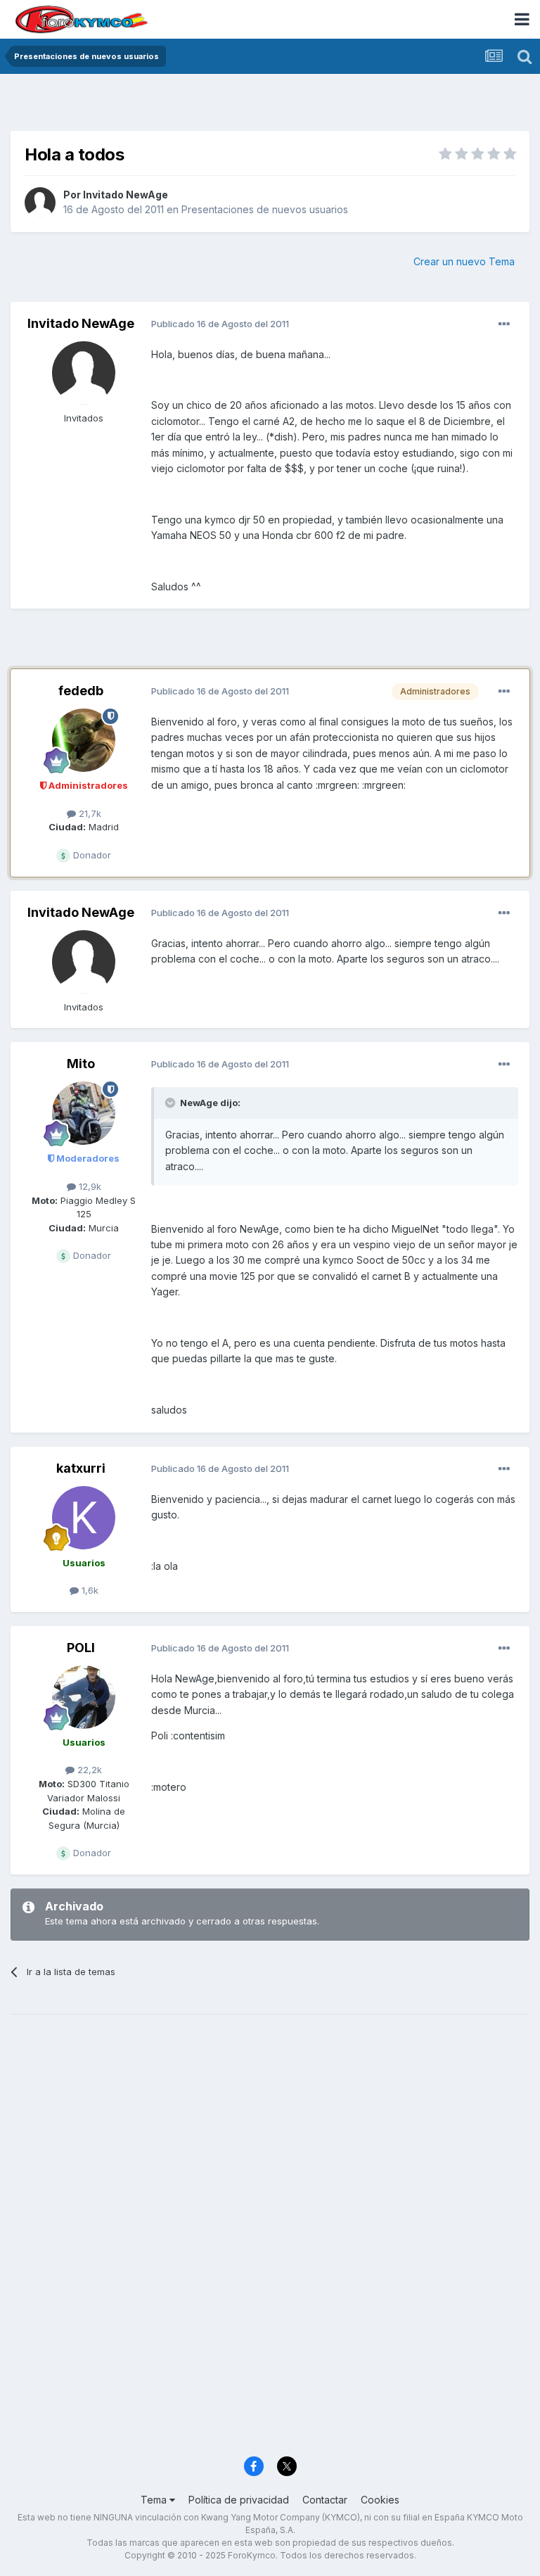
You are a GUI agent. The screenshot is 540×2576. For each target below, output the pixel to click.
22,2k (88, 1770)
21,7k (89, 813)
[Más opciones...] (504, 324)
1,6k (89, 1590)
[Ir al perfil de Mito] (84, 1113)
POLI (81, 1648)
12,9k (89, 1186)
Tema (155, 2500)
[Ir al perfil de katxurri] (84, 1518)
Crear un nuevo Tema (464, 261)
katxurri (81, 1468)
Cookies (380, 2500)
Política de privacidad (239, 2500)
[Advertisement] (270, 106)
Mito (81, 1064)
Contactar (325, 2500)
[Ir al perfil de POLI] (84, 1697)
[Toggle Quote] (172, 1103)
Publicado (220, 324)
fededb (81, 691)
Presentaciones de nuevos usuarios (265, 209)
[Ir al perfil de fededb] (84, 740)
